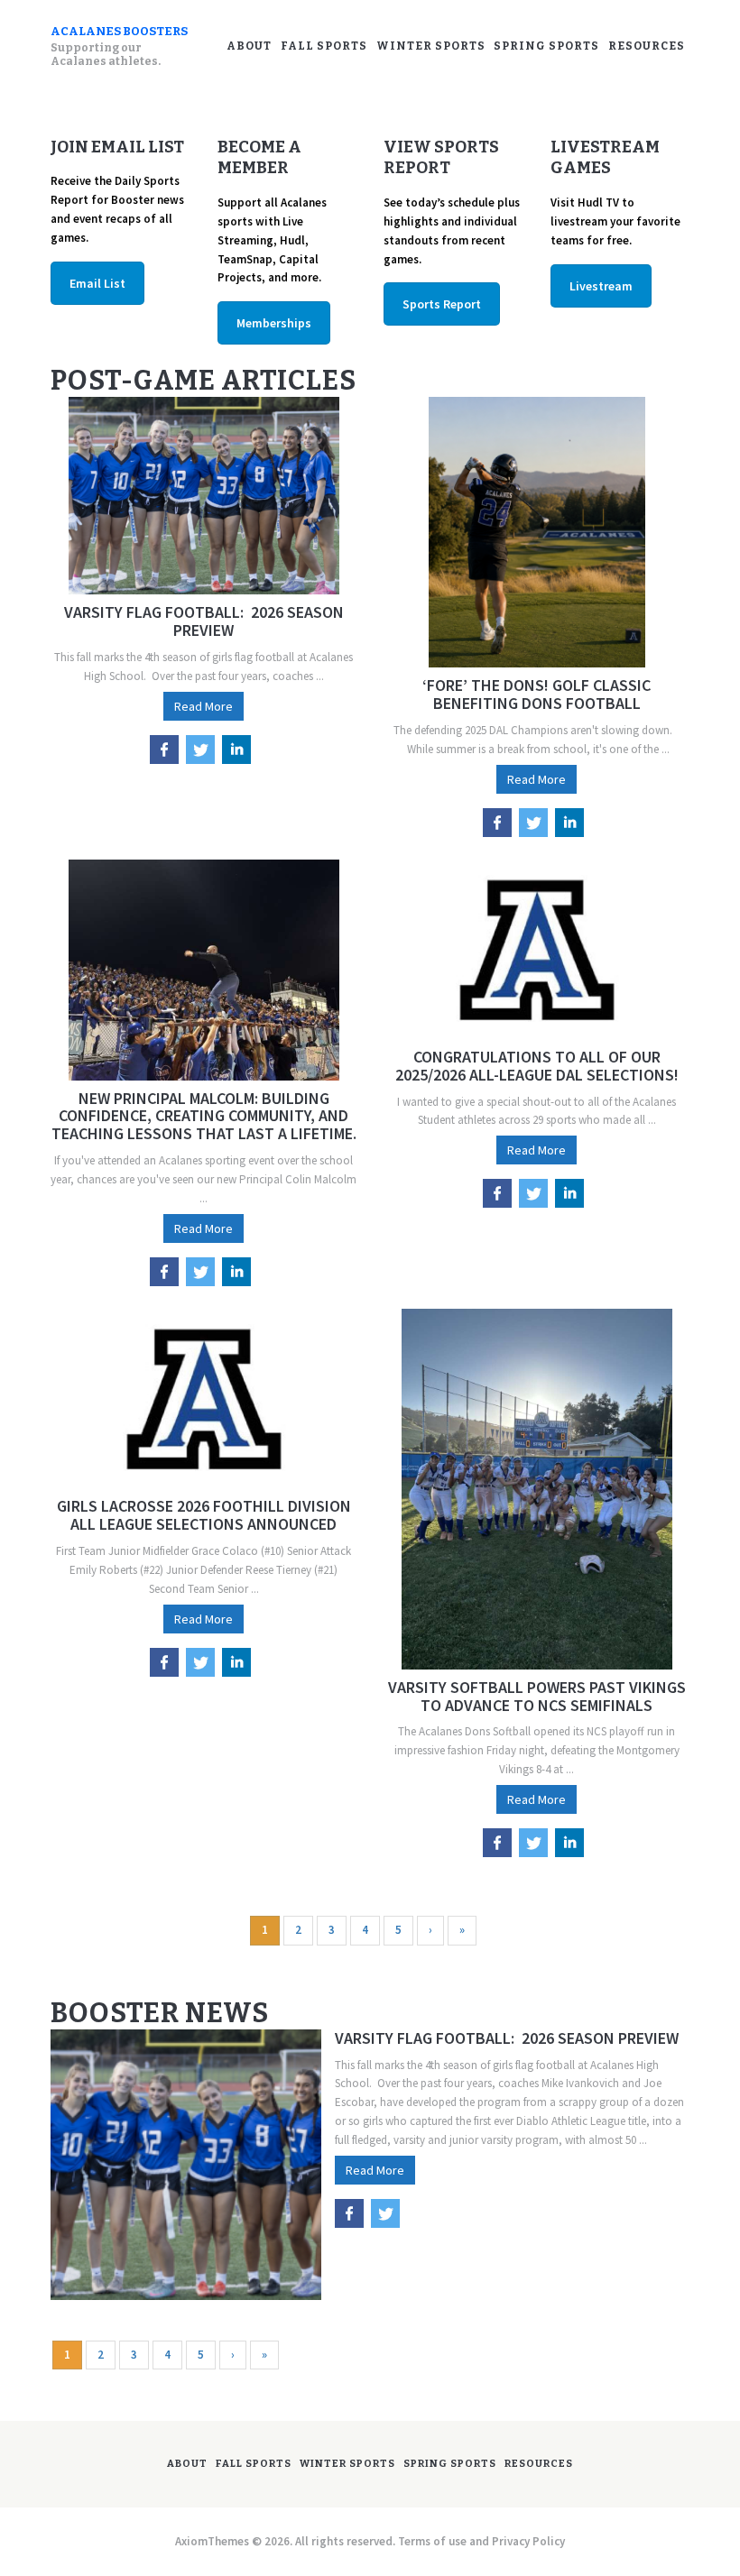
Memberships (274, 323)
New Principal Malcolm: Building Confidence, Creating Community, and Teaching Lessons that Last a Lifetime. (204, 1116)
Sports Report (442, 304)
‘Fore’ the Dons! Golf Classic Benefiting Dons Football (536, 695)
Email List (97, 283)
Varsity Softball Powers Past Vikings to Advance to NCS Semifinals (537, 1697)
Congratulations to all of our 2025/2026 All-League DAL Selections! (537, 1066)
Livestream (601, 286)
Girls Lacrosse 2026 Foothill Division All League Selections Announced (204, 1515)
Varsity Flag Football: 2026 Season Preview (204, 621)
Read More (203, 706)
